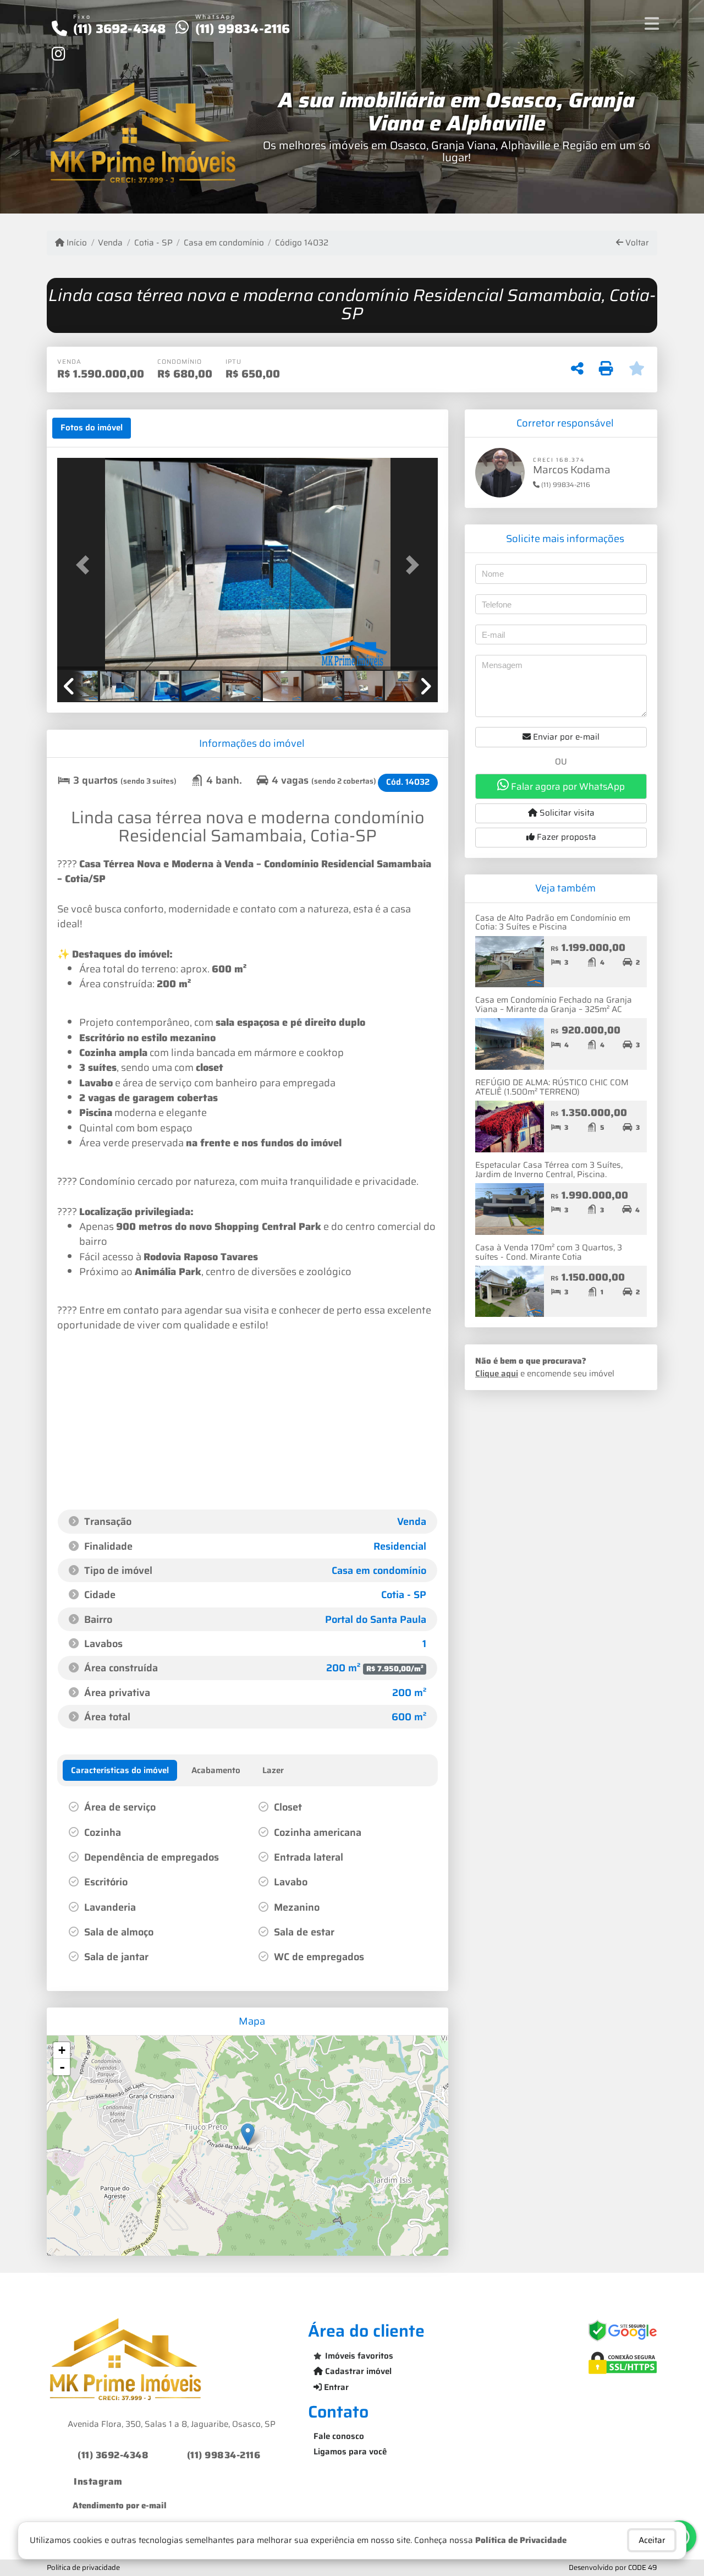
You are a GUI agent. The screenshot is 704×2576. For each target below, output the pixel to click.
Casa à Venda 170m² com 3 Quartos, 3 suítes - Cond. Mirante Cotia (549, 1252)
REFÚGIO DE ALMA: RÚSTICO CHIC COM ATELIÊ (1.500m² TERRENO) (552, 1087)
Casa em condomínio (224, 243)
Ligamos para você (350, 2452)
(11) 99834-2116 (243, 29)
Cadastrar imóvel (357, 2371)
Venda (110, 243)
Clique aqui (497, 1374)
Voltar (636, 243)
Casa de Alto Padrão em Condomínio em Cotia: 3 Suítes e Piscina (553, 923)
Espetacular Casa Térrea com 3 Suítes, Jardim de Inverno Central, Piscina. (549, 1170)
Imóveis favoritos (359, 2356)
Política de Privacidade (521, 2540)
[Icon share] (58, 53)
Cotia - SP (153, 243)
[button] (86, 565)
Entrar (335, 2387)
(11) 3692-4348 (120, 29)
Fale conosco (339, 2436)
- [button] (62, 2067)
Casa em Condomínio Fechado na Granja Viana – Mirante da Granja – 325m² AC (554, 1005)
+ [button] (62, 2050)
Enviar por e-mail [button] (565, 737)
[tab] (92, 428)
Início (76, 243)
